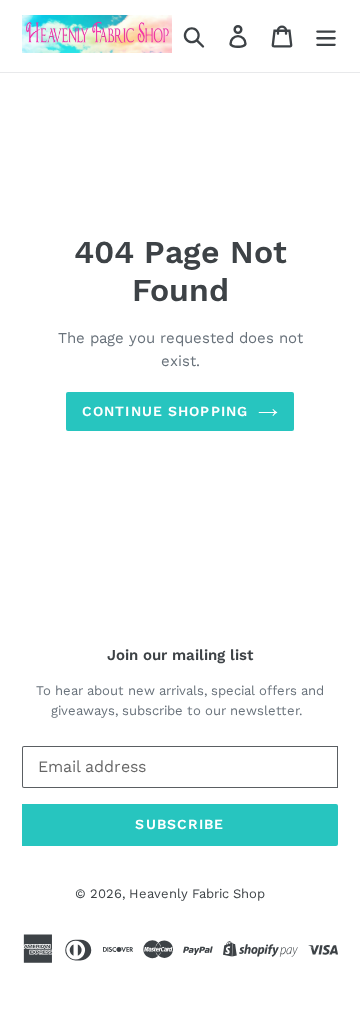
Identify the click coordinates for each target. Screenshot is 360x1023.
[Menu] (326, 36)
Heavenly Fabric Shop (197, 893)
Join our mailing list (180, 655)
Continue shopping (165, 411)
